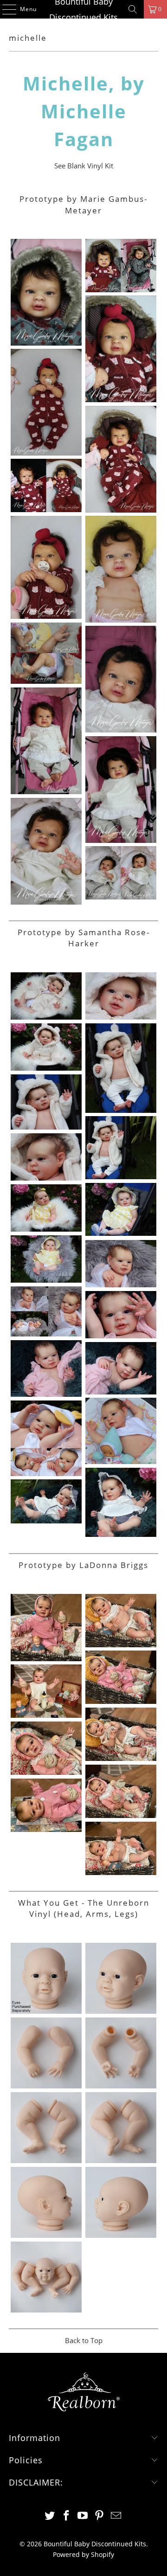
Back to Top (84, 2340)
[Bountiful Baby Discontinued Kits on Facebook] (66, 2516)
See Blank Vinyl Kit (84, 166)
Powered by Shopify (83, 2554)
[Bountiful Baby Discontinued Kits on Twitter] (50, 2516)
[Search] (133, 9)
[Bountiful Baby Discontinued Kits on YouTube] (83, 2516)
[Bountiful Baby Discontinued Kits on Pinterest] (100, 2516)
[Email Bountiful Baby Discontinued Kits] (116, 2516)
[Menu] (5, 9)
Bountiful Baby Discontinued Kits (83, 9)
